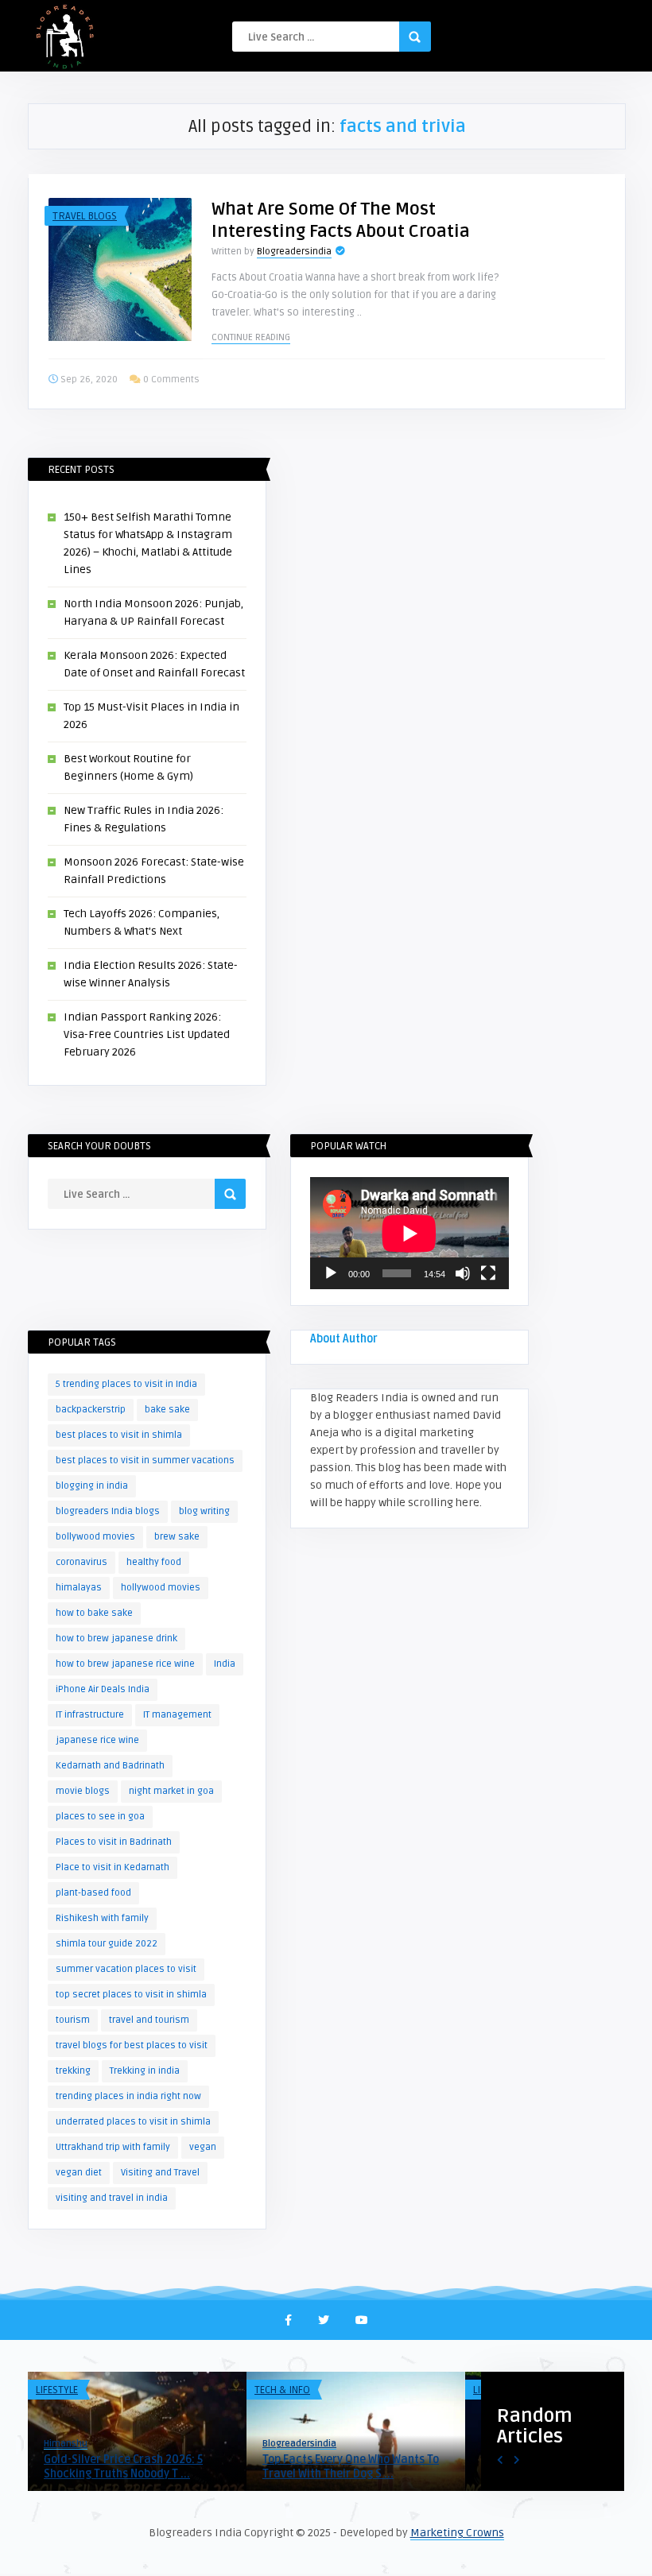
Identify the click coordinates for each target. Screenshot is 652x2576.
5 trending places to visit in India (126, 1384)
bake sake (167, 1410)
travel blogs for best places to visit (132, 2045)
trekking (73, 2071)
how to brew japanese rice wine (125, 1664)
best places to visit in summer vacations (145, 1460)
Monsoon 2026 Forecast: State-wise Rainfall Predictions (137, 2467)
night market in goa (171, 1791)
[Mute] (463, 1273)
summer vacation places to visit (126, 1969)
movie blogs (83, 1791)
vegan (203, 2147)
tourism (73, 2020)
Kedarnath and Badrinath (110, 1766)
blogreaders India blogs (108, 1511)
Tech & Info (282, 2390)
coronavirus (81, 1562)
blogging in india (92, 1486)
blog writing (204, 1511)
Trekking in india (145, 2071)
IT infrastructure (90, 1715)
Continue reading (251, 337)
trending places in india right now (128, 2096)
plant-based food (93, 1893)
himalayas (79, 1588)
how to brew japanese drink (116, 1639)
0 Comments (171, 380)
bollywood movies (95, 1537)
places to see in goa (100, 1817)
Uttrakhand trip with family (113, 2147)
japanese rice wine (97, 1740)
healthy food (154, 1562)
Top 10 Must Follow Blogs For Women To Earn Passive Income (356, 2467)
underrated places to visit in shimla (133, 2122)
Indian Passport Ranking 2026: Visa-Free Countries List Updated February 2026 (147, 1034)
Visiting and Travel (160, 2173)
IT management (177, 1715)
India (225, 1664)
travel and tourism (149, 2020)
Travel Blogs (85, 216)
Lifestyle (57, 2390)
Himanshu (66, 2444)
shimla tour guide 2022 (107, 1944)
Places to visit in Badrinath (114, 1842)
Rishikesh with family (102, 1918)
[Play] (331, 1273)
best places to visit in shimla (119, 1435)
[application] (409, 1233)
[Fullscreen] (488, 1273)
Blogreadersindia (294, 252)
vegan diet (79, 2173)
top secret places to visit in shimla (131, 1995)
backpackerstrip (91, 1410)
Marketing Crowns (457, 2533)
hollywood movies (161, 1588)
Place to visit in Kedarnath (113, 1867)
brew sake (177, 1537)
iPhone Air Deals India (103, 1689)
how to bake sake (94, 1613)
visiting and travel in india (112, 2198)
